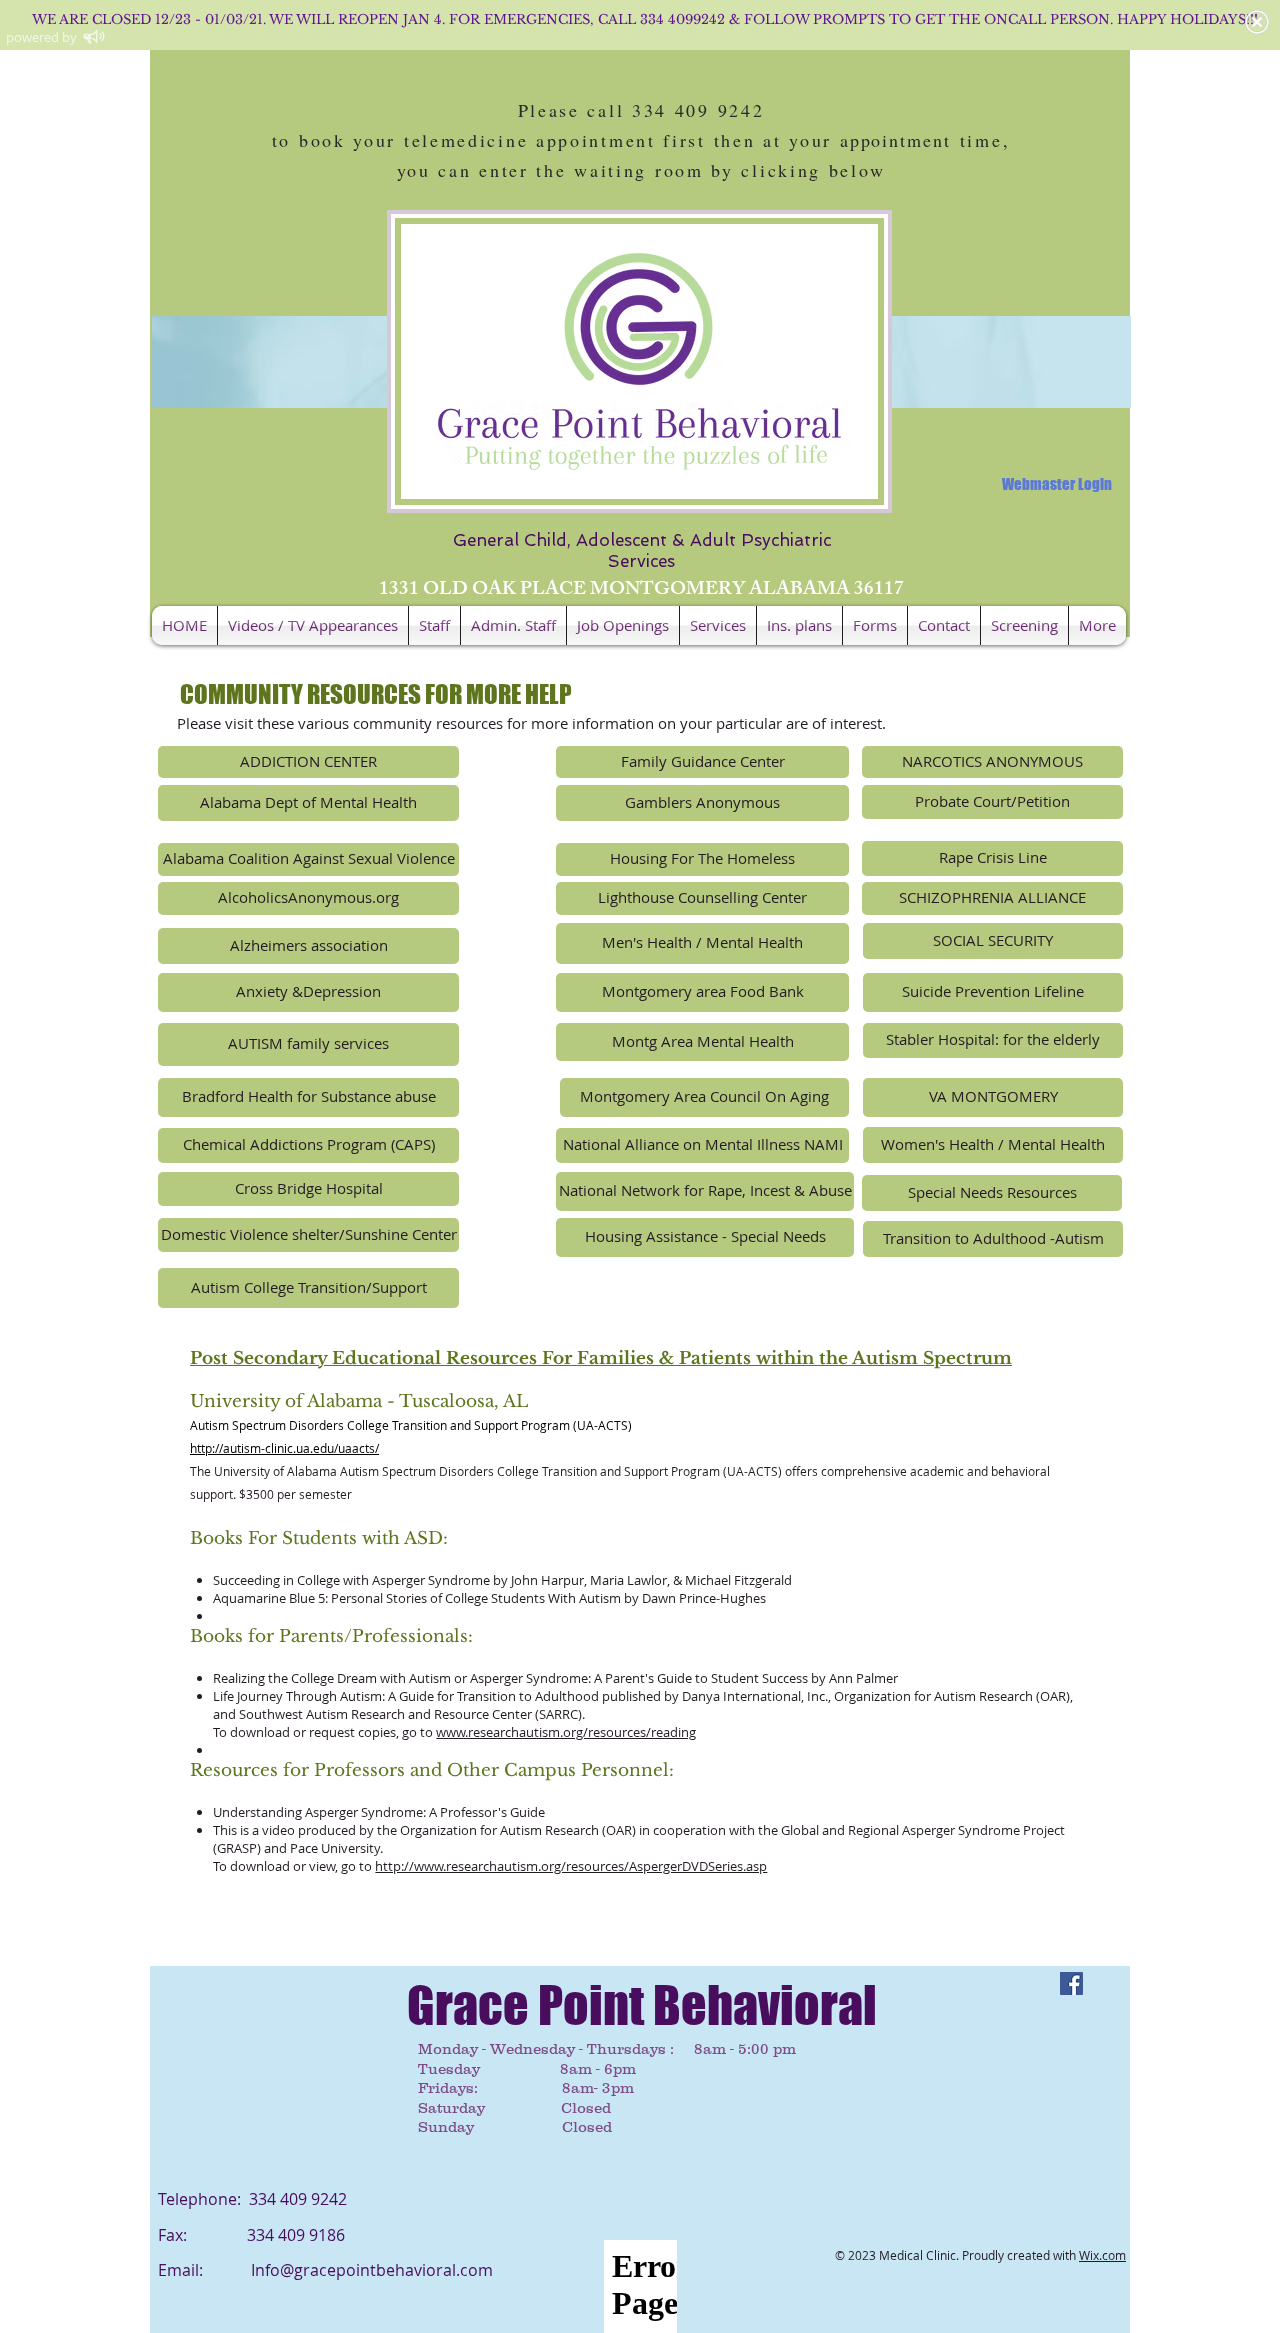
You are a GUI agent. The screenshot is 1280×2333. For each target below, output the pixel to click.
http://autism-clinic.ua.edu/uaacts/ (284, 1448)
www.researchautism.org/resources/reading (566, 1732)
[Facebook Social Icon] (1071, 1983)
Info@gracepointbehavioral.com (372, 2270)
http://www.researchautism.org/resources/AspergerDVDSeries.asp (571, 1866)
